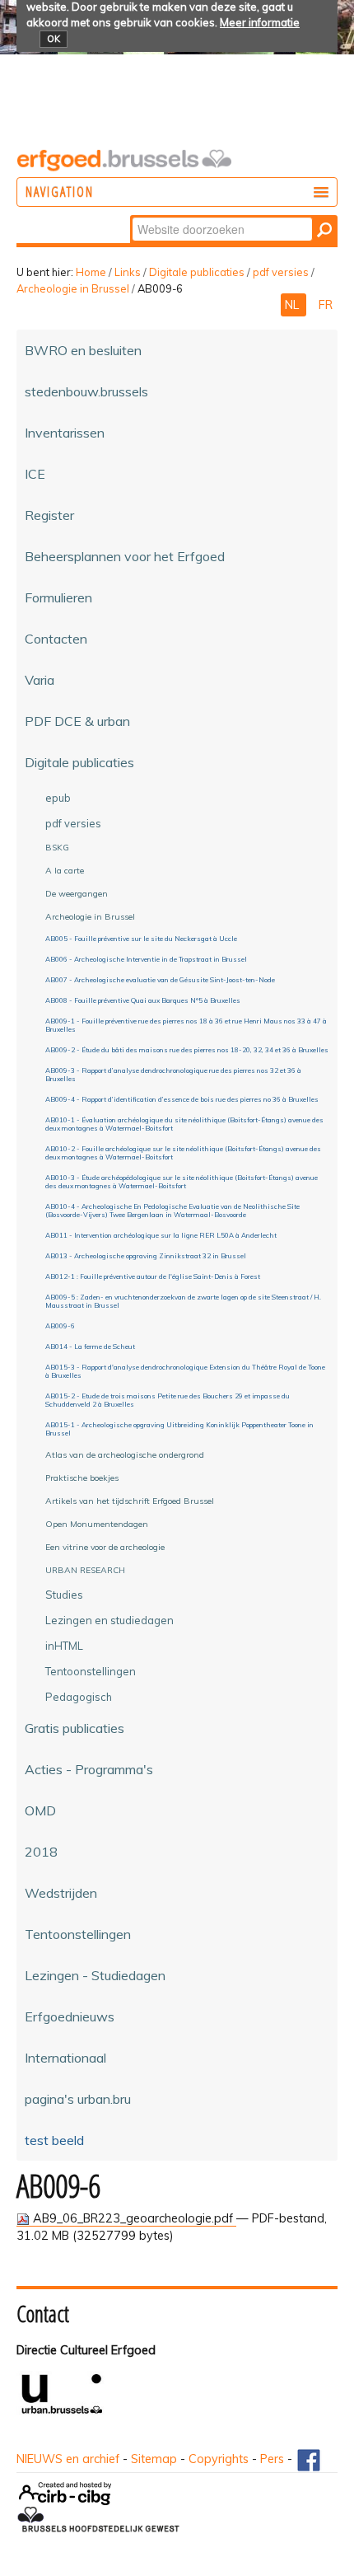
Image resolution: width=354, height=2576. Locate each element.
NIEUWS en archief (68, 2459)
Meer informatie (260, 22)
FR (326, 305)
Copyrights (219, 2459)
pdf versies (281, 272)
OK (54, 39)
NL (293, 305)
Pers (272, 2459)
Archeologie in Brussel (73, 288)
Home (91, 272)
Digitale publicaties (197, 272)
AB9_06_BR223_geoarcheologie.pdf (133, 2218)
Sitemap (154, 2459)
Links (128, 272)
